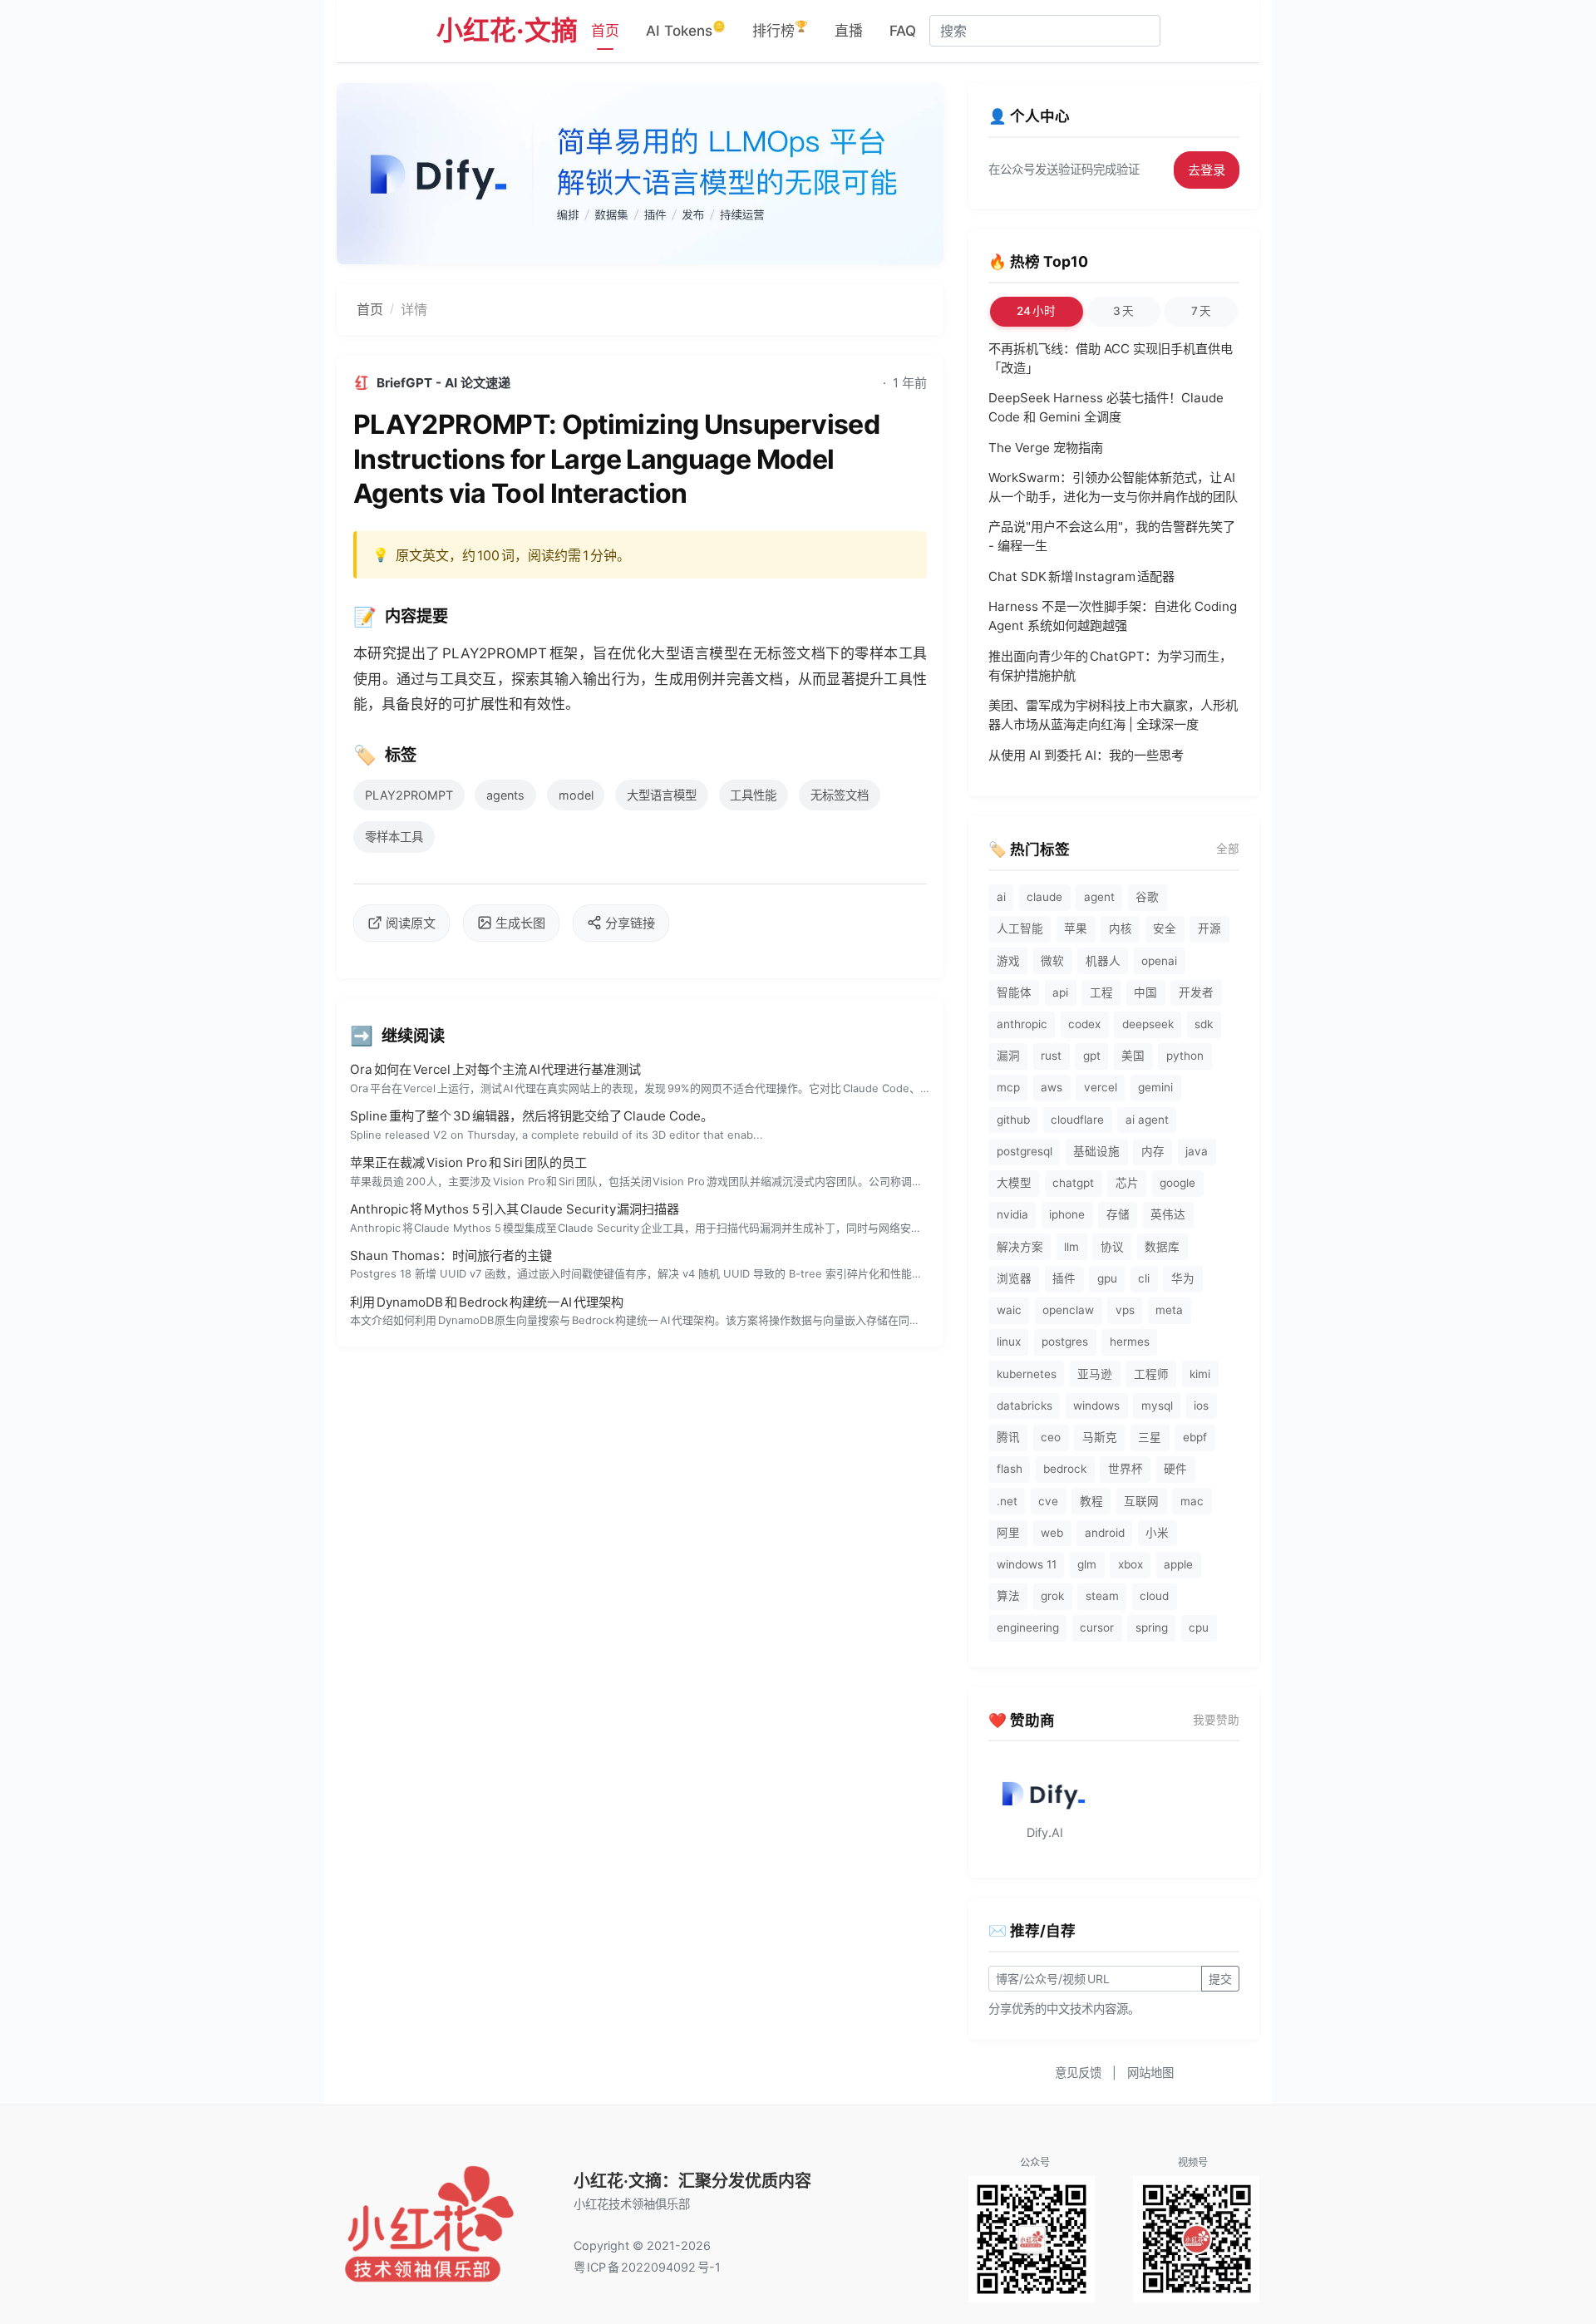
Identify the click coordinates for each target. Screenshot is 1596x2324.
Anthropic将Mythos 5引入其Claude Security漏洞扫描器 (515, 1209)
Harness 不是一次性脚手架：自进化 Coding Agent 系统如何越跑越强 (1113, 616)
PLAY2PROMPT (409, 795)
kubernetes (1027, 1374)
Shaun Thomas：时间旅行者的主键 (451, 1256)
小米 (1157, 1533)
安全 (1165, 928)
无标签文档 (840, 795)
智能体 (1014, 992)
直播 (849, 31)
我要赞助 (1216, 1720)
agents (505, 795)
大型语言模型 (662, 795)
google (1177, 1183)
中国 (1145, 992)
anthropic (1022, 1024)
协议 (1112, 1247)
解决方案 (1020, 1247)
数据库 (1162, 1247)
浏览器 (1014, 1278)
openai (1159, 961)
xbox (1130, 1564)
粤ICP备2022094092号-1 (647, 2267)
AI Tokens (686, 29)
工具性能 (753, 795)
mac (1192, 1501)
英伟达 (1168, 1214)
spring (1152, 1627)
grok (1052, 1596)
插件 (1064, 1278)
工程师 (1151, 1374)
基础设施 (1096, 1151)
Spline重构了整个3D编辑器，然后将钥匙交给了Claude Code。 (532, 1116)
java (1197, 1151)
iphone (1067, 1214)
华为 (1183, 1278)
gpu (1107, 1278)
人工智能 (1020, 928)
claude (1044, 897)
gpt (1092, 1056)
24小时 (1036, 311)
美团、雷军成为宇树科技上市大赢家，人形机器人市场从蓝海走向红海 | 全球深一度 (1113, 715)
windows (1096, 1406)
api (1060, 992)
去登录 (1207, 170)
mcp (1008, 1087)
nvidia (1012, 1214)
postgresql (1025, 1151)
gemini (1155, 1087)
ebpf (1195, 1437)
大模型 (1014, 1183)
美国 (1133, 1056)
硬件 (1175, 1469)
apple (1178, 1564)
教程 (1091, 1501)
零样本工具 (394, 837)
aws (1052, 1087)
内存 (1153, 1151)
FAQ (903, 31)
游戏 (1008, 961)
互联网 (1141, 1501)
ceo (1051, 1437)
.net (1007, 1501)
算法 (1008, 1596)
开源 (1209, 928)
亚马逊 (1095, 1374)
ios (1201, 1406)
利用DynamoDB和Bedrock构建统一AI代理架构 (487, 1302)
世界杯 (1126, 1469)
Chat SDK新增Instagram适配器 (1081, 576)
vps (1125, 1310)
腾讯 (1008, 1437)
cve (1048, 1501)
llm (1071, 1247)
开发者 (1196, 992)
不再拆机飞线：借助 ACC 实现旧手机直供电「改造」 (1111, 358)
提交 (1220, 1979)
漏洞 (1008, 1056)
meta (1169, 1310)
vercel (1101, 1087)
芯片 (1127, 1183)
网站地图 (1150, 2073)
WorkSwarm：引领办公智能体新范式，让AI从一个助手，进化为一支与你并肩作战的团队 (1113, 487)
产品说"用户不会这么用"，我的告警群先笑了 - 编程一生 (1112, 536)
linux (1009, 1342)
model (576, 795)
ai (1001, 897)
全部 (1228, 849)
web (1052, 1533)
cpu (1199, 1627)
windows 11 (1027, 1564)
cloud (1154, 1596)
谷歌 (1147, 897)
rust (1051, 1056)
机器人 (1103, 961)
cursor (1097, 1627)
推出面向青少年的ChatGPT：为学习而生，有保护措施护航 (1110, 666)
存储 (1118, 1214)
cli (1144, 1278)
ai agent (1147, 1120)
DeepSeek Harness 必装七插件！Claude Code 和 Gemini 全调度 (1106, 407)
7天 (1201, 311)
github (1013, 1120)
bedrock (1065, 1469)
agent (1099, 897)
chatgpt (1073, 1183)
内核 (1121, 928)
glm (1087, 1564)
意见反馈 (1078, 2073)
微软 (1052, 961)
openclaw (1068, 1310)
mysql (1157, 1406)
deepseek (1148, 1024)
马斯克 (1100, 1437)
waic (1009, 1310)
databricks (1025, 1406)
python (1185, 1056)
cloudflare (1077, 1120)
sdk (1204, 1024)
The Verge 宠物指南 (1046, 448)
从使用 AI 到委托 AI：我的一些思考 (1086, 755)
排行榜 (780, 29)
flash (1010, 1469)
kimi (1200, 1374)
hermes (1130, 1342)
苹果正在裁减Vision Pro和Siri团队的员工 (468, 1162)
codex (1084, 1024)
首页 (605, 31)
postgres (1065, 1342)
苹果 (1076, 928)
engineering (1028, 1627)
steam (1102, 1596)
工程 (1101, 992)
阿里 (1008, 1533)
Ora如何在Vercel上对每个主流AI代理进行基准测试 (496, 1069)
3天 (1123, 311)
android (1105, 1533)
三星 (1150, 1437)
